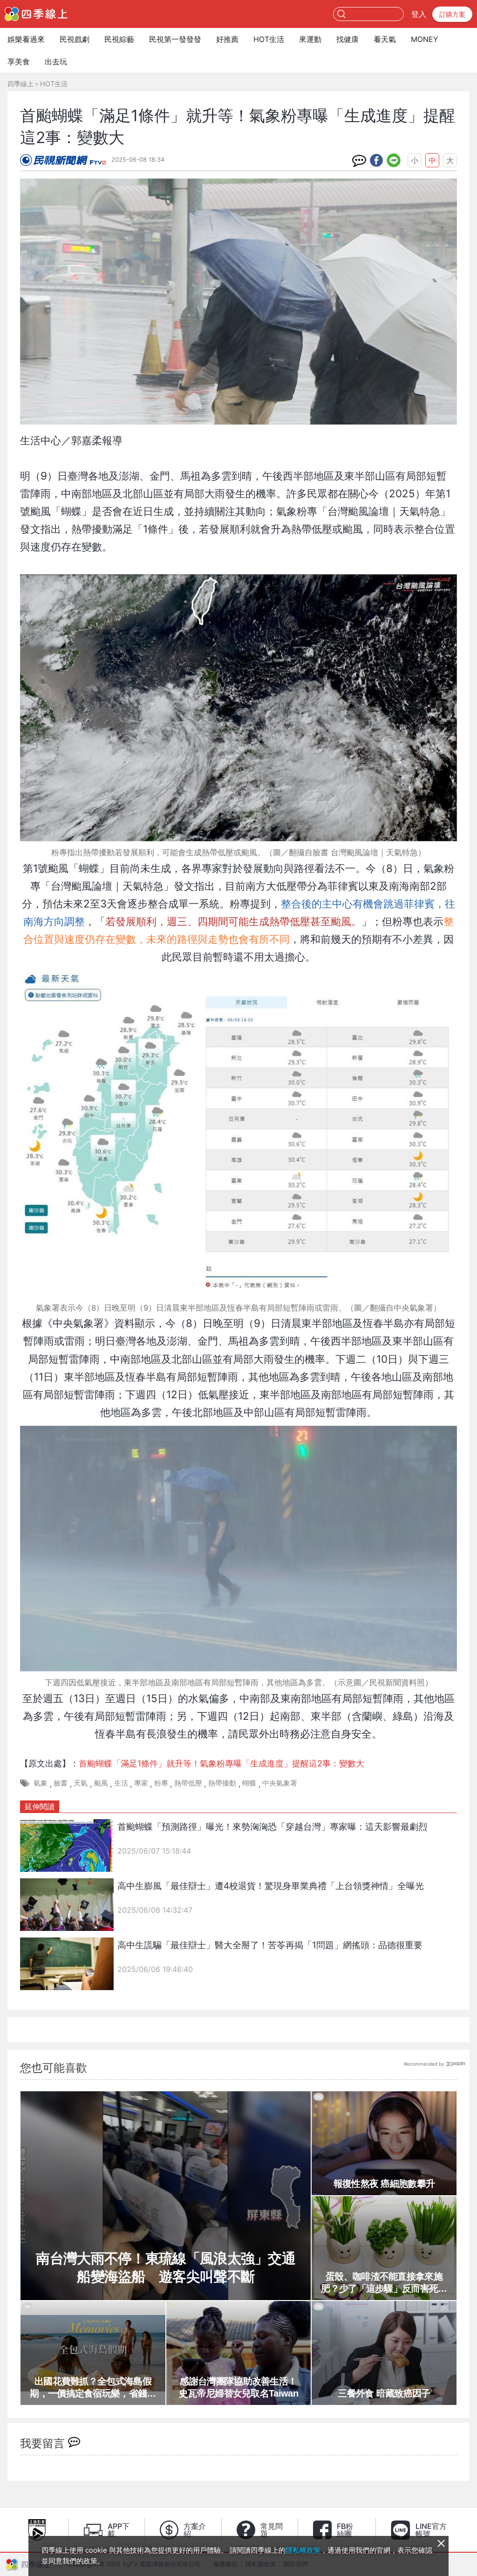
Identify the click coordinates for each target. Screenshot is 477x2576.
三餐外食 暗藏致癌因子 (384, 2393)
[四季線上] (36, 14)
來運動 (310, 39)
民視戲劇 (75, 39)
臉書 (61, 1783)
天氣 (81, 1783)
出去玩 (56, 62)
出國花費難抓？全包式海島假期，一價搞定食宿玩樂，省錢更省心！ (93, 2388)
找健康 (348, 39)
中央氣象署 (280, 1783)
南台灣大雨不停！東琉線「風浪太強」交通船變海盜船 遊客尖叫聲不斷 (166, 2267)
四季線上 (20, 84)
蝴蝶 (249, 1783)
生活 (121, 1783)
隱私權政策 (303, 2550)
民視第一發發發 (175, 39)
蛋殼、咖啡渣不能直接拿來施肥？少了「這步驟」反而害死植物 (384, 2283)
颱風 (101, 1783)
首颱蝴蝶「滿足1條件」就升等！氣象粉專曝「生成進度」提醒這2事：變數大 (221, 1763)
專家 (141, 1783)
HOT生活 (269, 39)
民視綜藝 (119, 39)
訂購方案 (452, 14)
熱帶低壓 (188, 1783)
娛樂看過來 (26, 39)
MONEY (425, 39)
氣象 (41, 1783)
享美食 (19, 62)
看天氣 (385, 39)
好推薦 (227, 39)
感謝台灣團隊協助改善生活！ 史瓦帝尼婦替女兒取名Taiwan (242, 2387)
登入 (419, 14)
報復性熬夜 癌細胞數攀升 (384, 2184)
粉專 (161, 1783)
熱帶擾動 (222, 1783)
